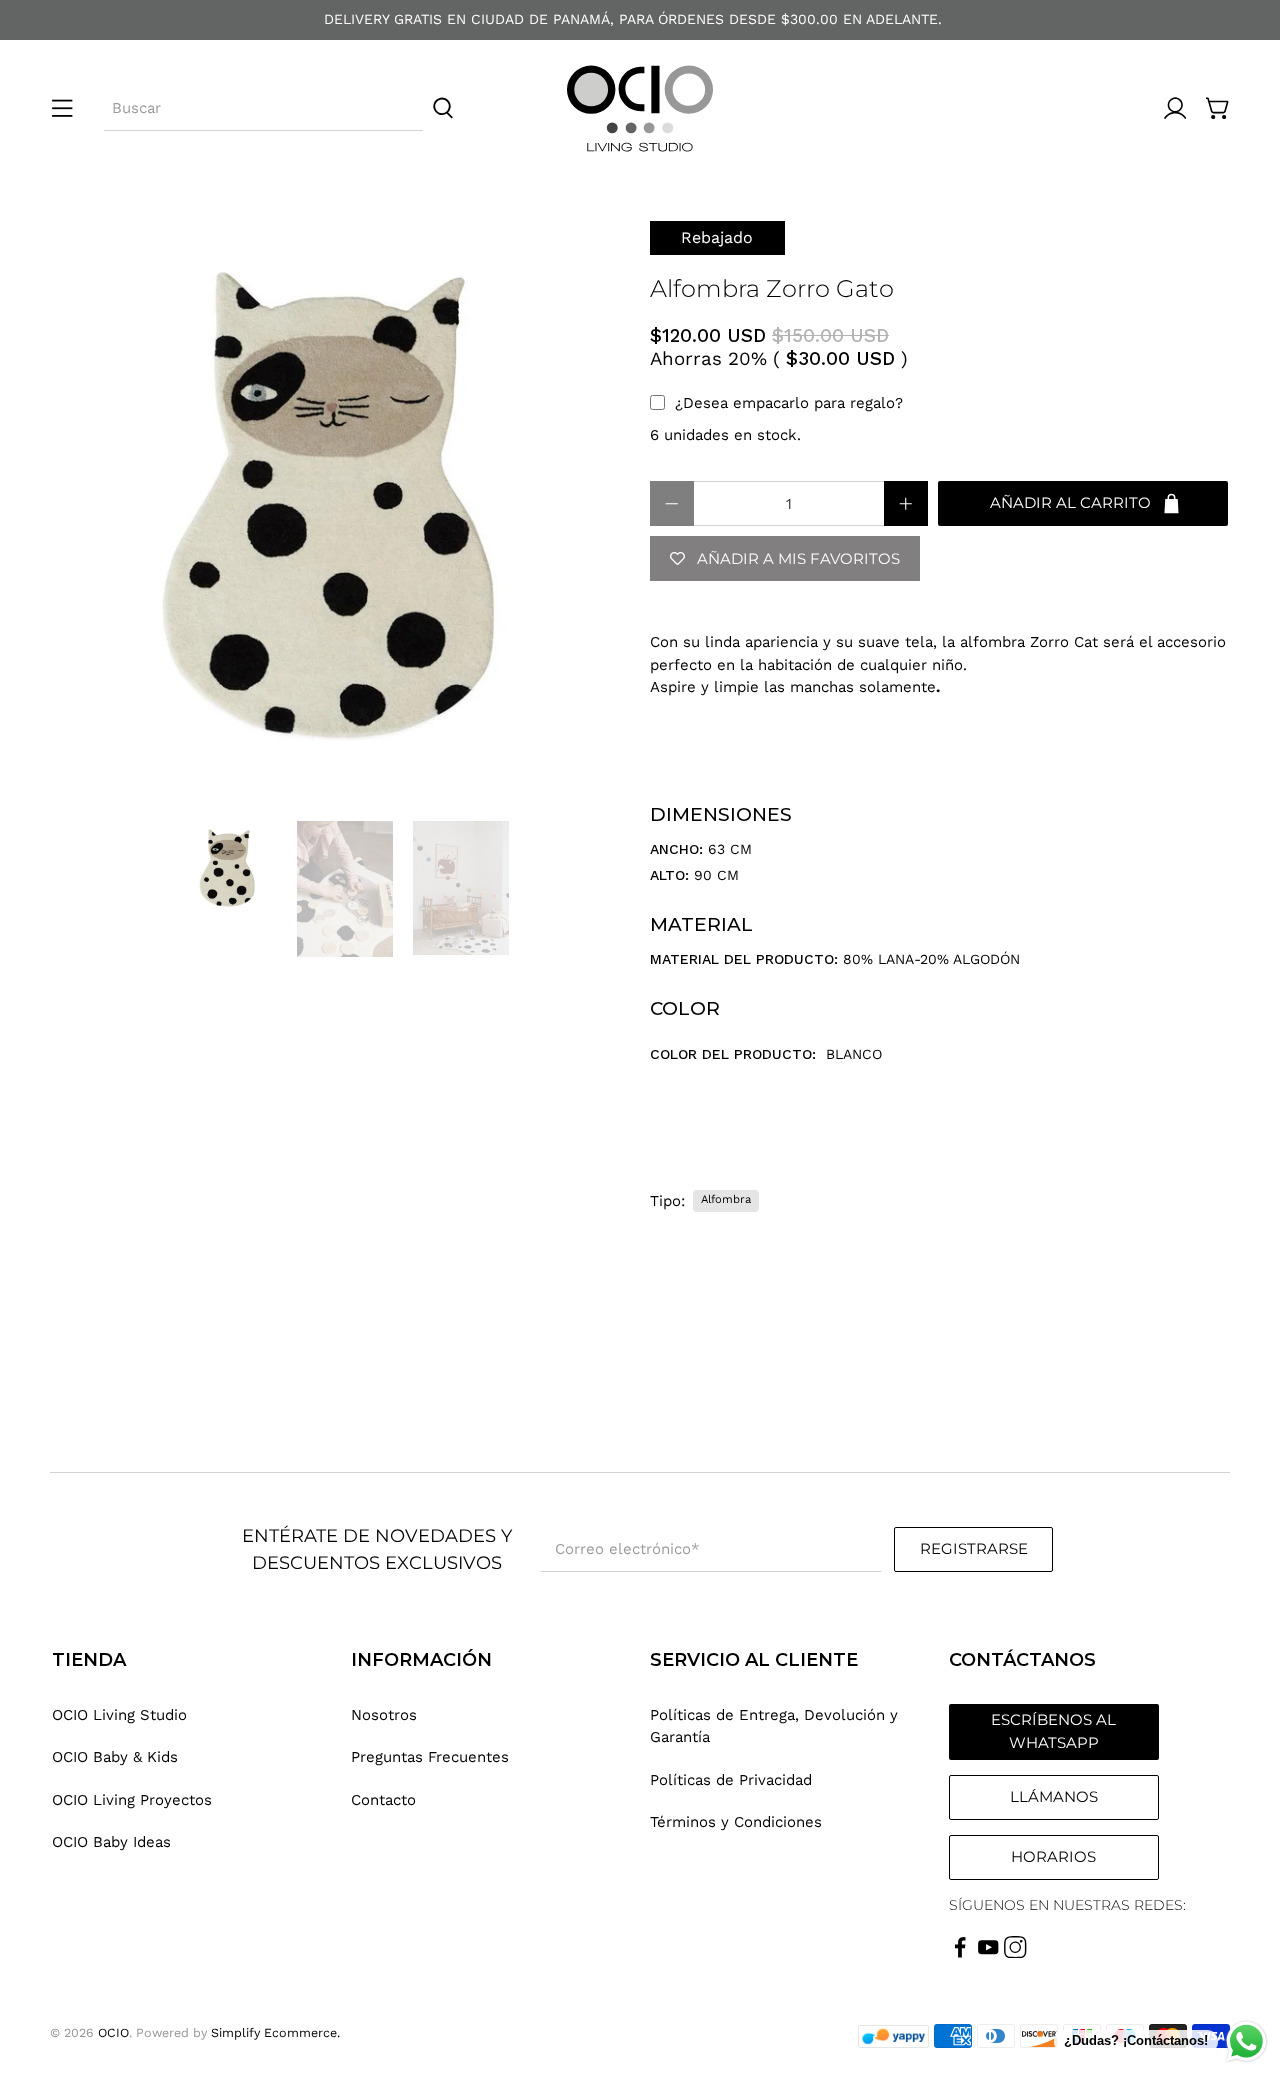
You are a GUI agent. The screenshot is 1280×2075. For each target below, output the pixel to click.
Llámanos (1054, 1796)
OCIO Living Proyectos (132, 1800)
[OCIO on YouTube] (988, 1953)
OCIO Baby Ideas (111, 1842)
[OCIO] (640, 108)
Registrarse (974, 1548)
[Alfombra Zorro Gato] (340, 511)
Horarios (1053, 1856)
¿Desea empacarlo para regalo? (789, 403)
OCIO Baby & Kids (115, 1757)
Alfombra (726, 1199)
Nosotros (384, 1715)
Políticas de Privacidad (731, 1780)
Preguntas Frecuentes (430, 1757)
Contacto (383, 1800)
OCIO (113, 2032)
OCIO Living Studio (119, 1715)
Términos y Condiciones (736, 1822)
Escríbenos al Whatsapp (1053, 1731)
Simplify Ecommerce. (275, 2032)
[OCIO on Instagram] (1015, 1953)
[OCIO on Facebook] (960, 1953)
